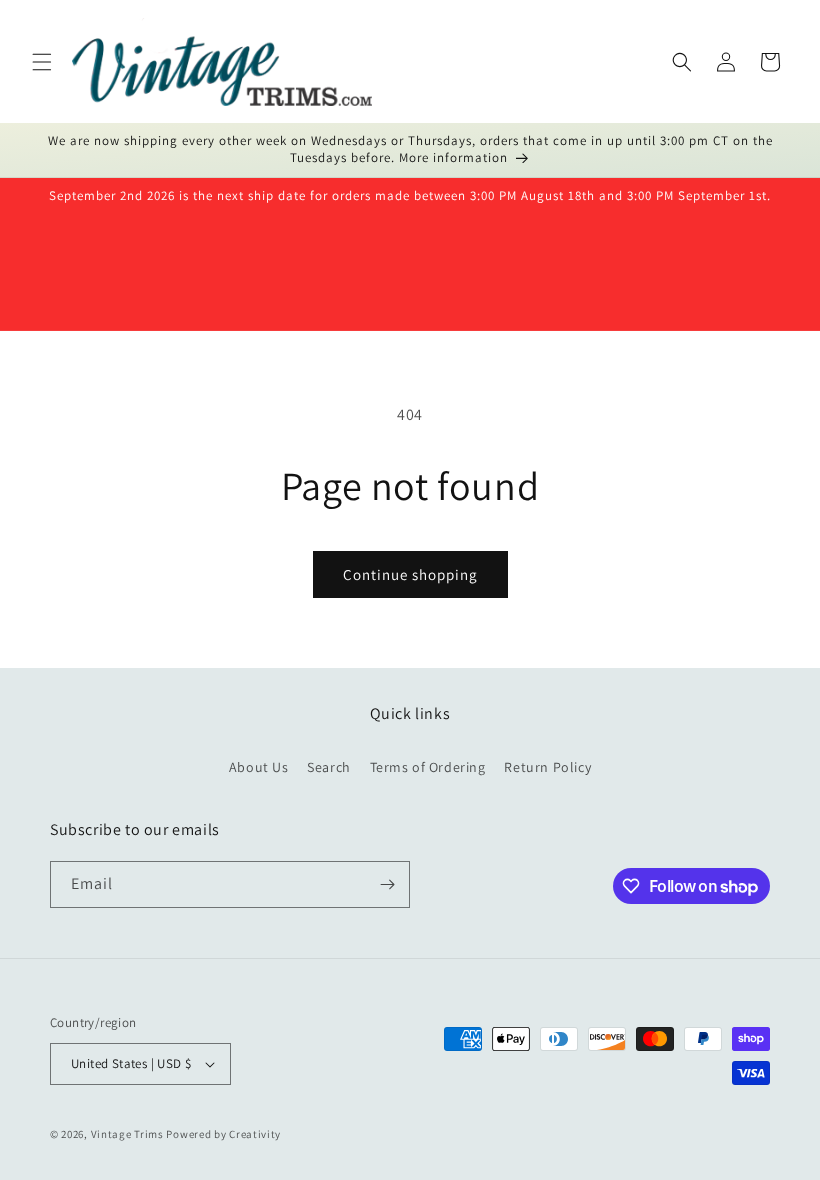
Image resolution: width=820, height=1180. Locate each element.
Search (329, 767)
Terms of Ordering (428, 767)
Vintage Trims (127, 1134)
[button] (42, 62)
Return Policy (547, 767)
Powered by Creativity (223, 1134)
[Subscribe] (387, 884)
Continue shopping (410, 574)
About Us (259, 767)
